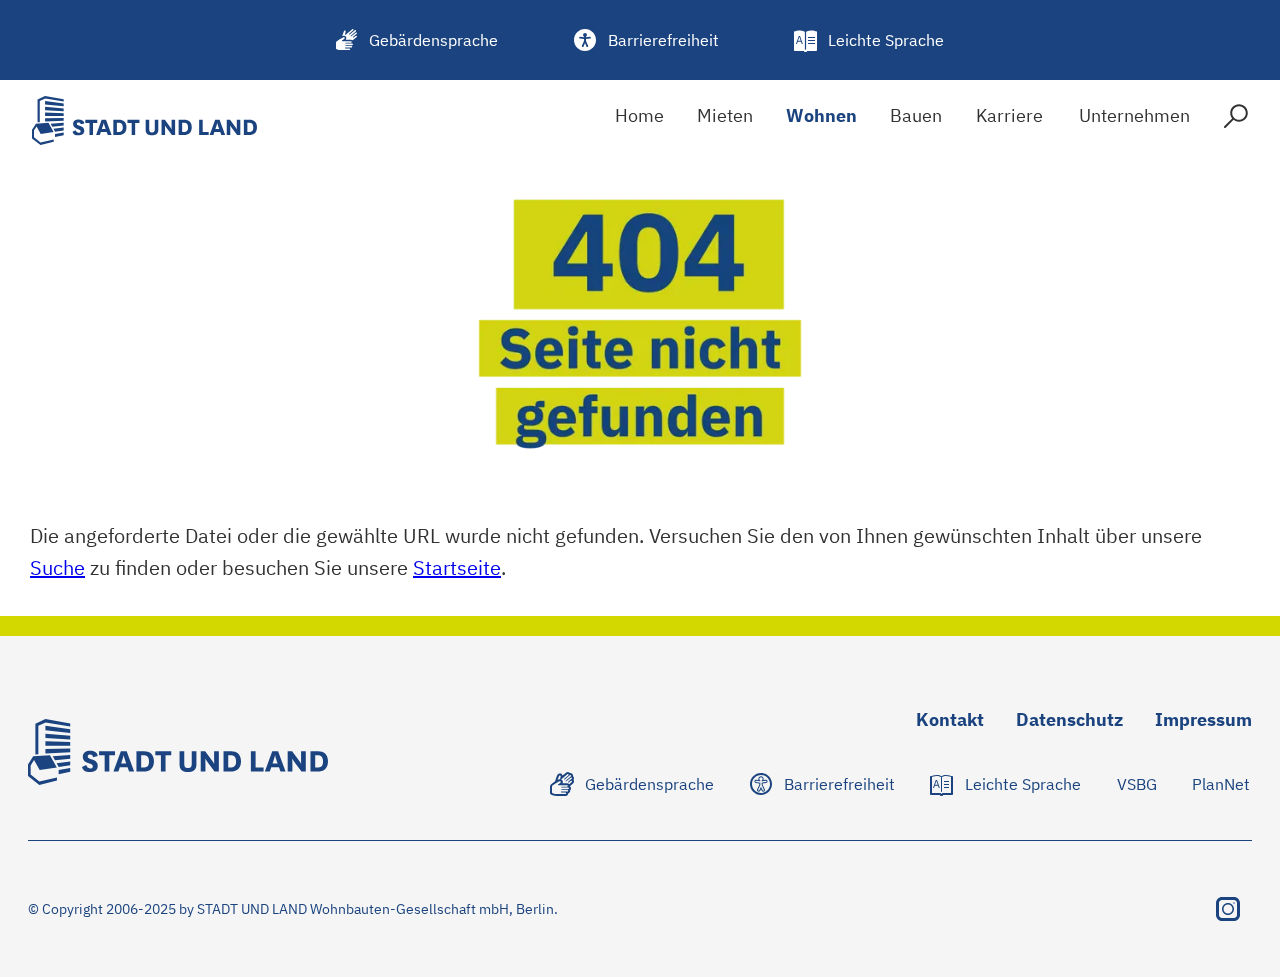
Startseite (457, 567)
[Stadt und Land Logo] (144, 120)
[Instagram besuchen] (1228, 909)
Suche (57, 567)
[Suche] (1236, 120)
